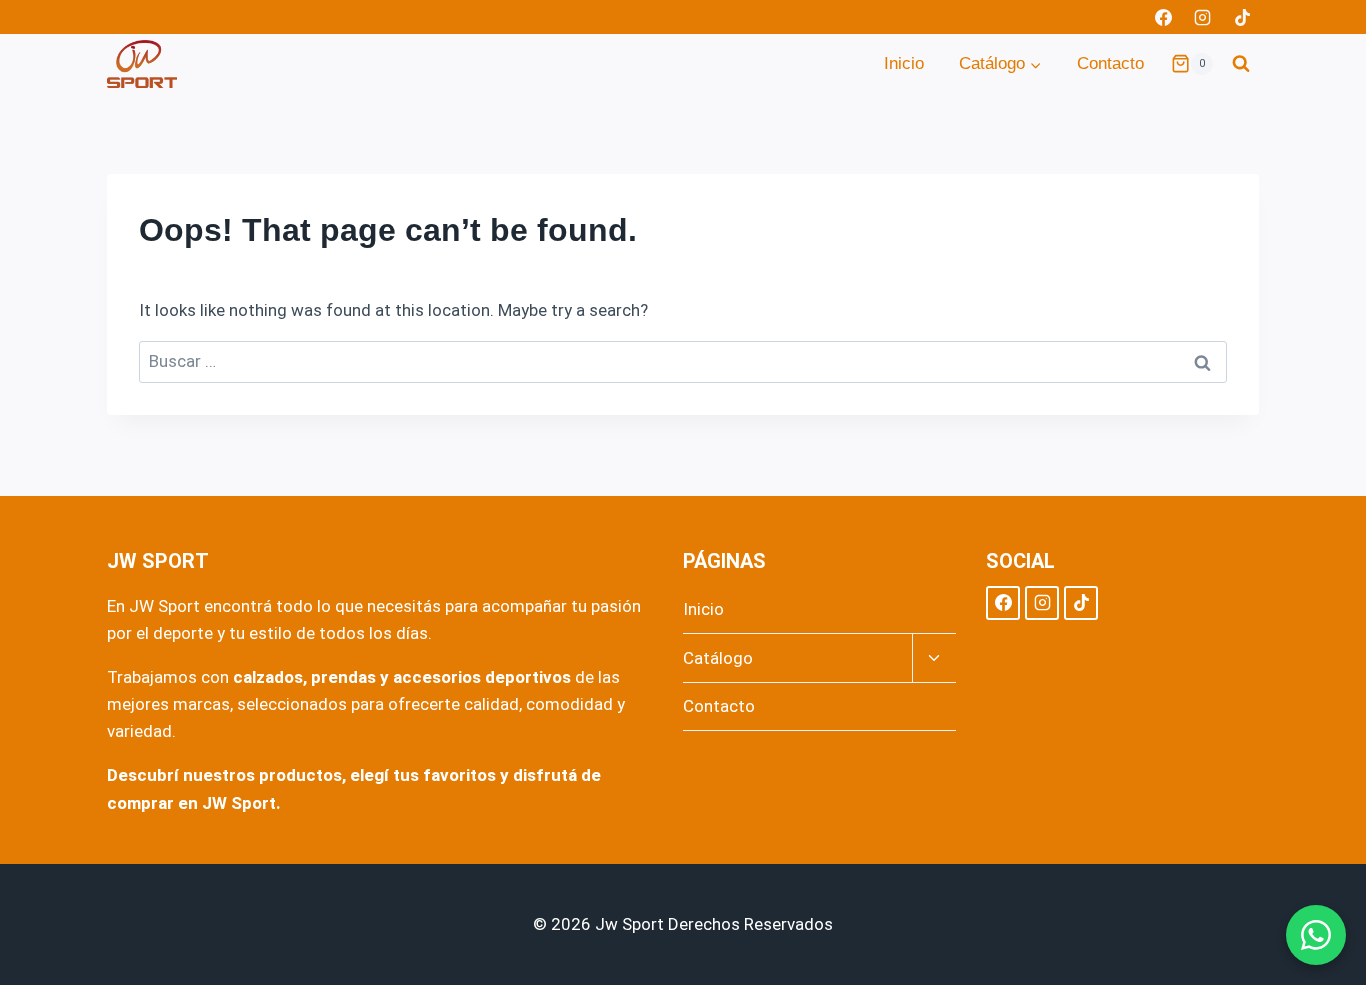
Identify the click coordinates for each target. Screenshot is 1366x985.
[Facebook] (1164, 17)
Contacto (1110, 63)
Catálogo (718, 658)
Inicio (904, 63)
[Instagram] (1203, 17)
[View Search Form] (1241, 64)
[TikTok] (1242, 17)
